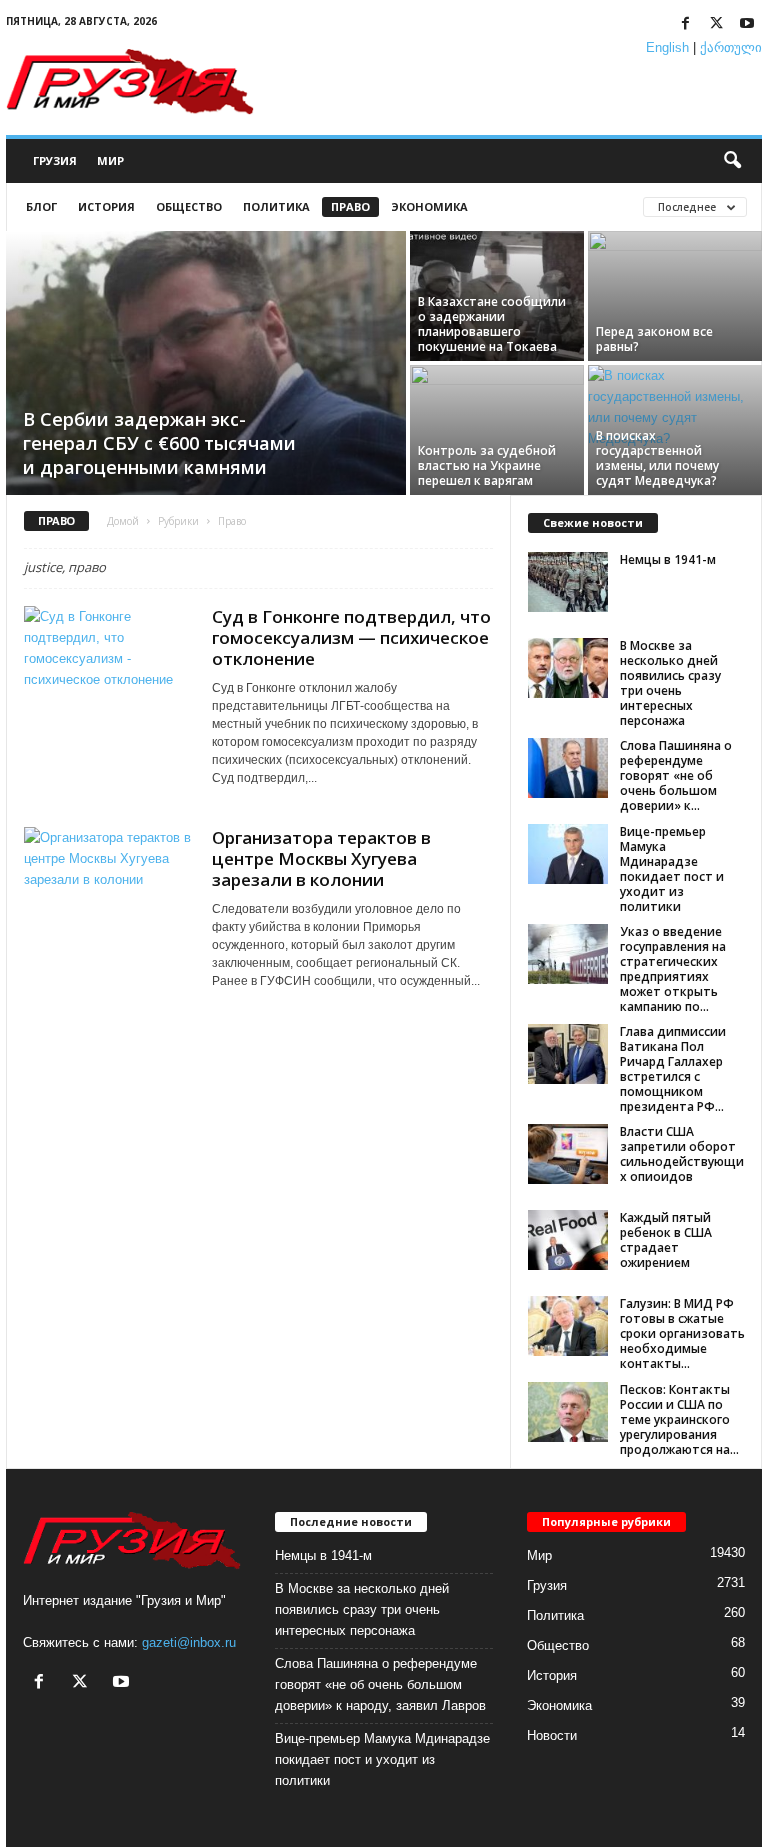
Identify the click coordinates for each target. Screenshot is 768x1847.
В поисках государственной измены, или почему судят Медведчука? (657, 458)
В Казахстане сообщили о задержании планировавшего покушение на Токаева (492, 324)
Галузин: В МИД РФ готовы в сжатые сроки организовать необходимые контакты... (682, 1333)
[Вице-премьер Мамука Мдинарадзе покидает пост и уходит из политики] (568, 854)
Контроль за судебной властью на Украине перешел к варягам (487, 465)
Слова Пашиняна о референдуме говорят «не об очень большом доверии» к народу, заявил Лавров (380, 1684)
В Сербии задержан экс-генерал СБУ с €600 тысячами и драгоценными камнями (159, 443)
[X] (716, 24)
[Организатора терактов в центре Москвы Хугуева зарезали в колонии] (108, 890)
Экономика (429, 206)
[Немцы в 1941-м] (568, 582)
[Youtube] (747, 24)
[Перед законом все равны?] (675, 296)
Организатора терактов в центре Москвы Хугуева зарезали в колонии (321, 858)
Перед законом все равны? (654, 339)
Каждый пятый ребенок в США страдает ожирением (666, 1240)
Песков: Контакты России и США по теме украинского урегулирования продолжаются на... (679, 1419)
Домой (123, 521)
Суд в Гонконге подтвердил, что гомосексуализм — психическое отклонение (351, 637)
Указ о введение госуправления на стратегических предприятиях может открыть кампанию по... (673, 969)
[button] (732, 161)
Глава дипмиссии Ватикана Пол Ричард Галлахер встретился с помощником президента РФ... (673, 1069)
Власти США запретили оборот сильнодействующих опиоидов (682, 1154)
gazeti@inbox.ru (189, 1642)
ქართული (731, 47)
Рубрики (178, 521)
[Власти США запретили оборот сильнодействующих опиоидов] (568, 1154)
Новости (552, 1735)
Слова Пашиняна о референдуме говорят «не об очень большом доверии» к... (676, 775)
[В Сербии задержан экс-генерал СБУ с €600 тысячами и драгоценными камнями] (206, 365)
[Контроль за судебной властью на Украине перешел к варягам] (497, 430)
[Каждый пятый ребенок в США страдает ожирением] (568, 1240)
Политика (276, 206)
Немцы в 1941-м (668, 559)
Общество (189, 206)
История (106, 206)
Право (350, 206)
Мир (110, 160)
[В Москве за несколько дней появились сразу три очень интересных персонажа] (568, 668)
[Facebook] (685, 24)
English (667, 47)
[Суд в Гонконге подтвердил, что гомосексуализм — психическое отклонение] (108, 669)
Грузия (55, 160)
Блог (41, 206)
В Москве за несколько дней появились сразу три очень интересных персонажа (670, 683)
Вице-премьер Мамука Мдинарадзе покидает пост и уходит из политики (672, 869)
